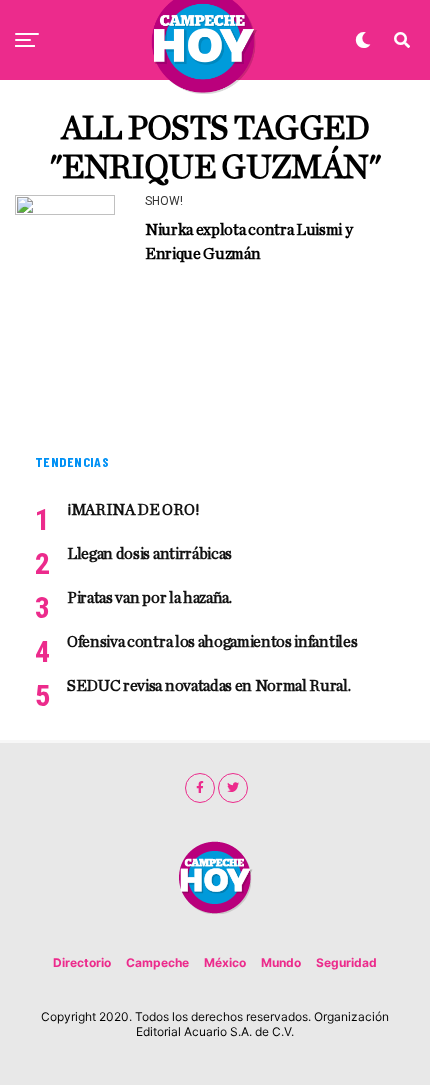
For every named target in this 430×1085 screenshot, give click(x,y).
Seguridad (346, 962)
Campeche (157, 962)
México (225, 962)
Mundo (281, 962)
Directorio (82, 962)
